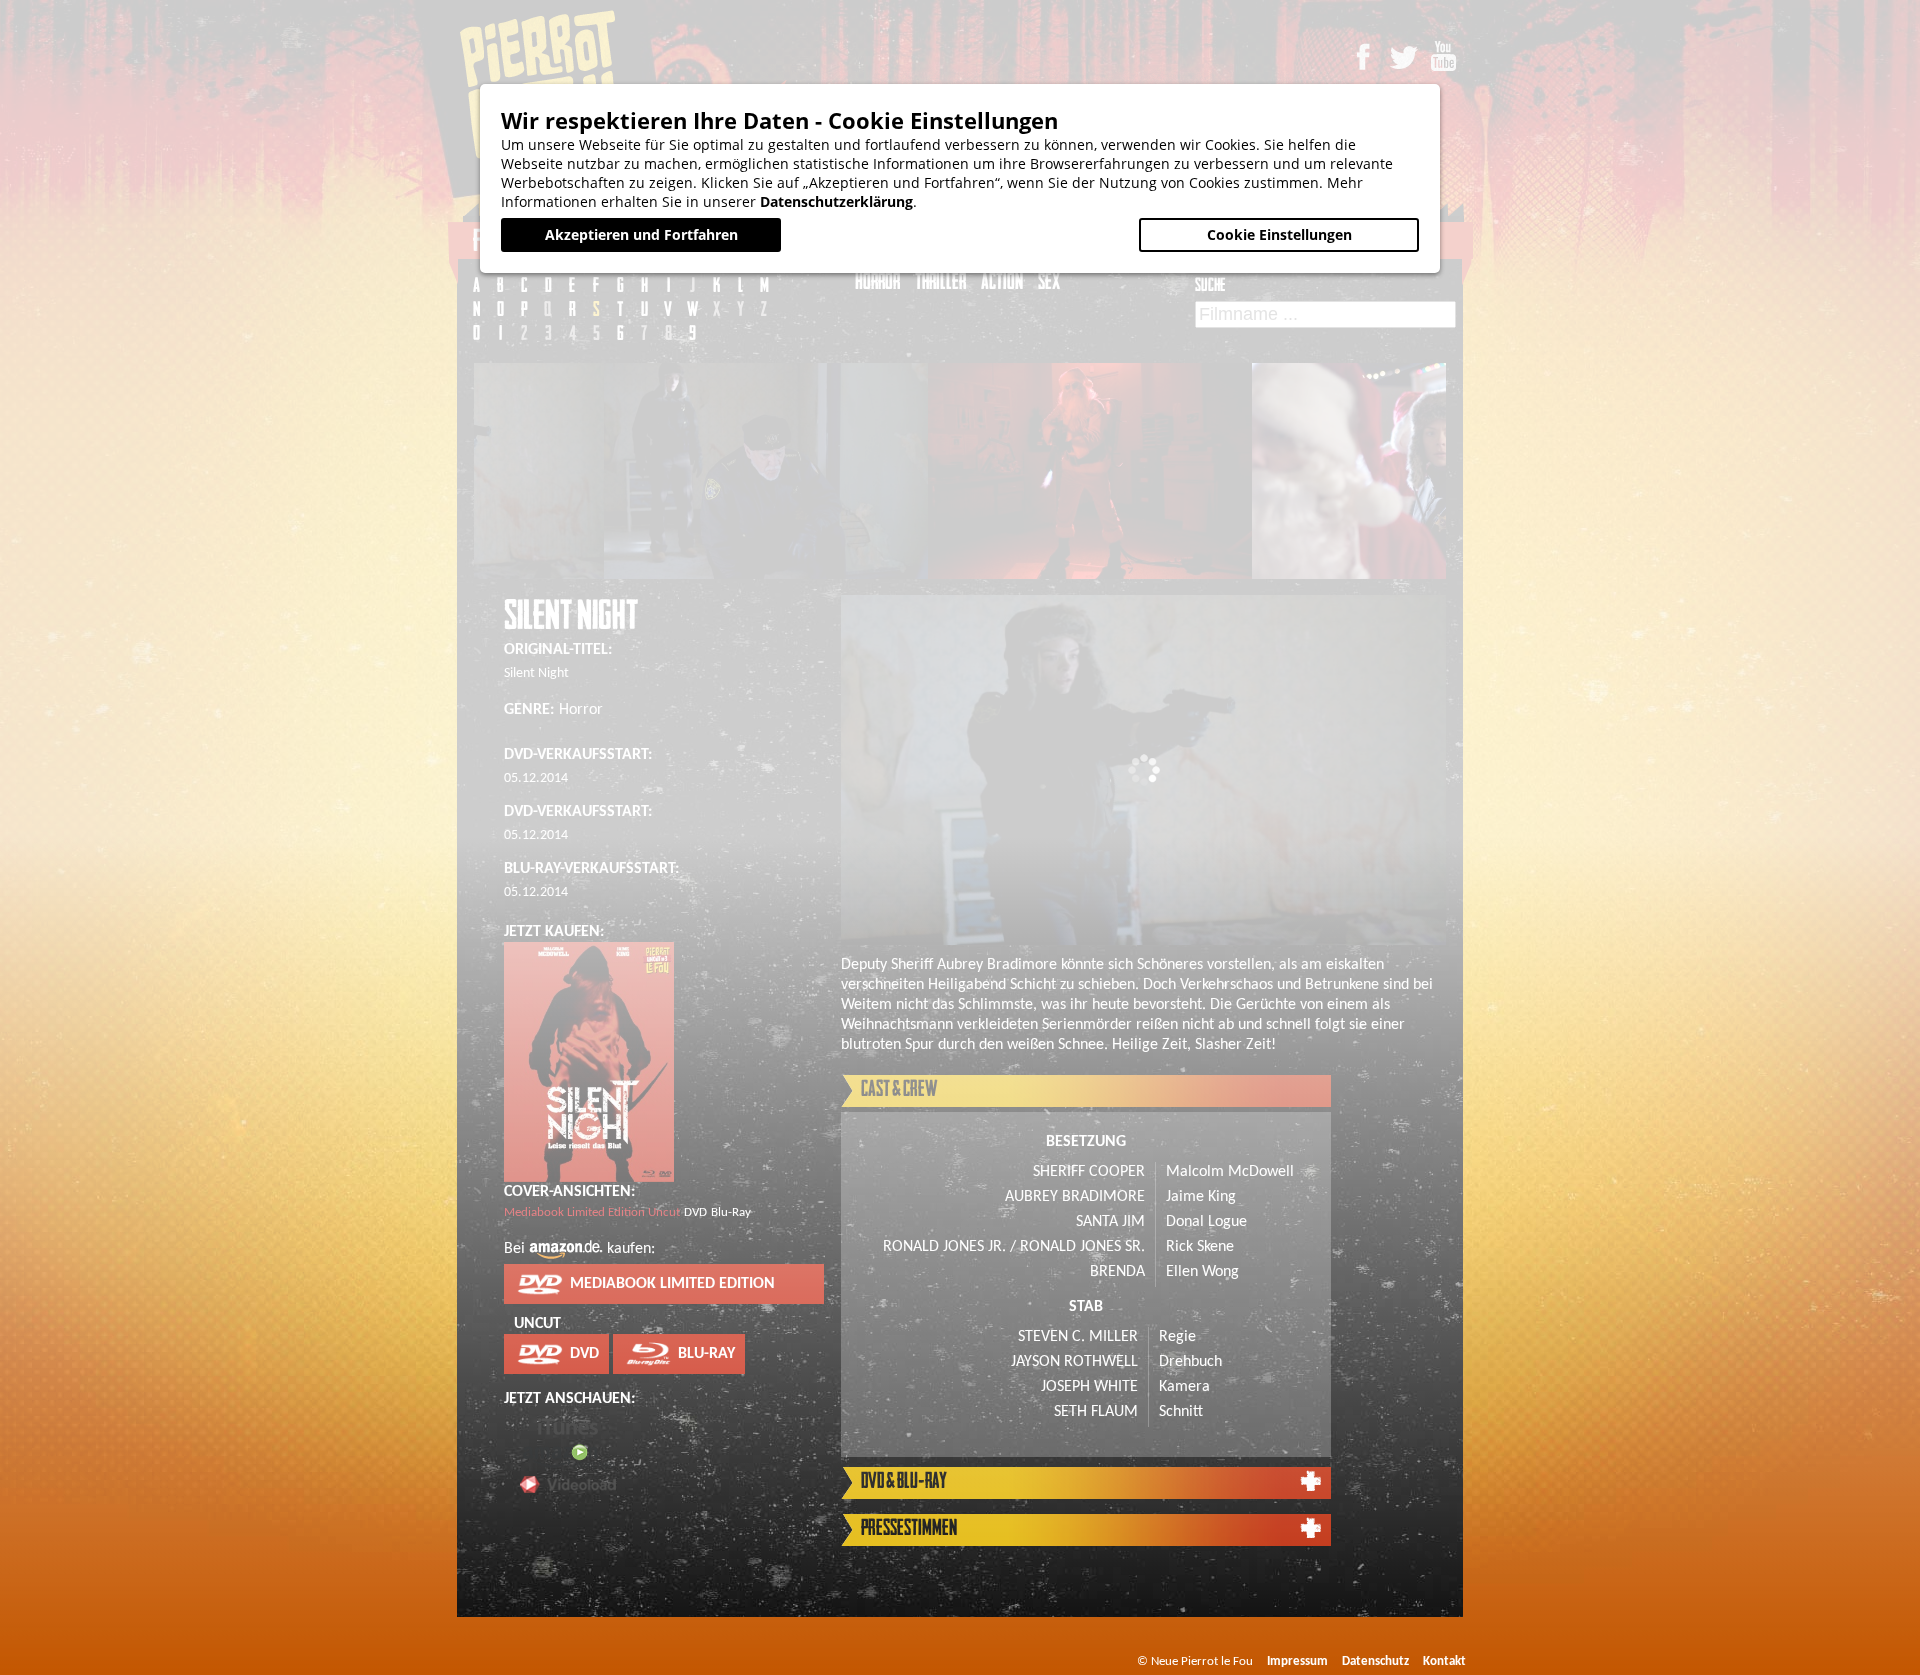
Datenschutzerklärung (836, 201)
